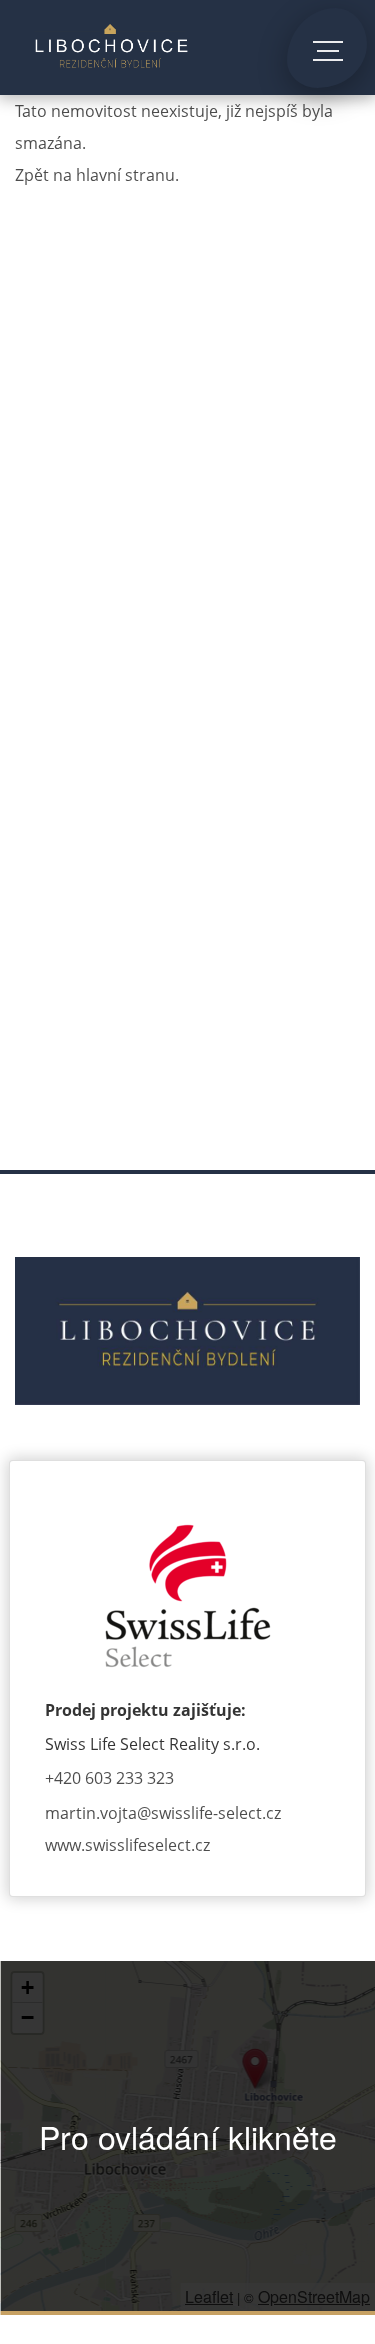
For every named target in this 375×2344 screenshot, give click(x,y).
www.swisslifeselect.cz (127, 1845)
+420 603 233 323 (109, 1778)
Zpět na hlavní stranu (95, 175)
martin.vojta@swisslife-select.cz (163, 1813)
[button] (254, 2068)
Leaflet (209, 2296)
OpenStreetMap (314, 2296)
